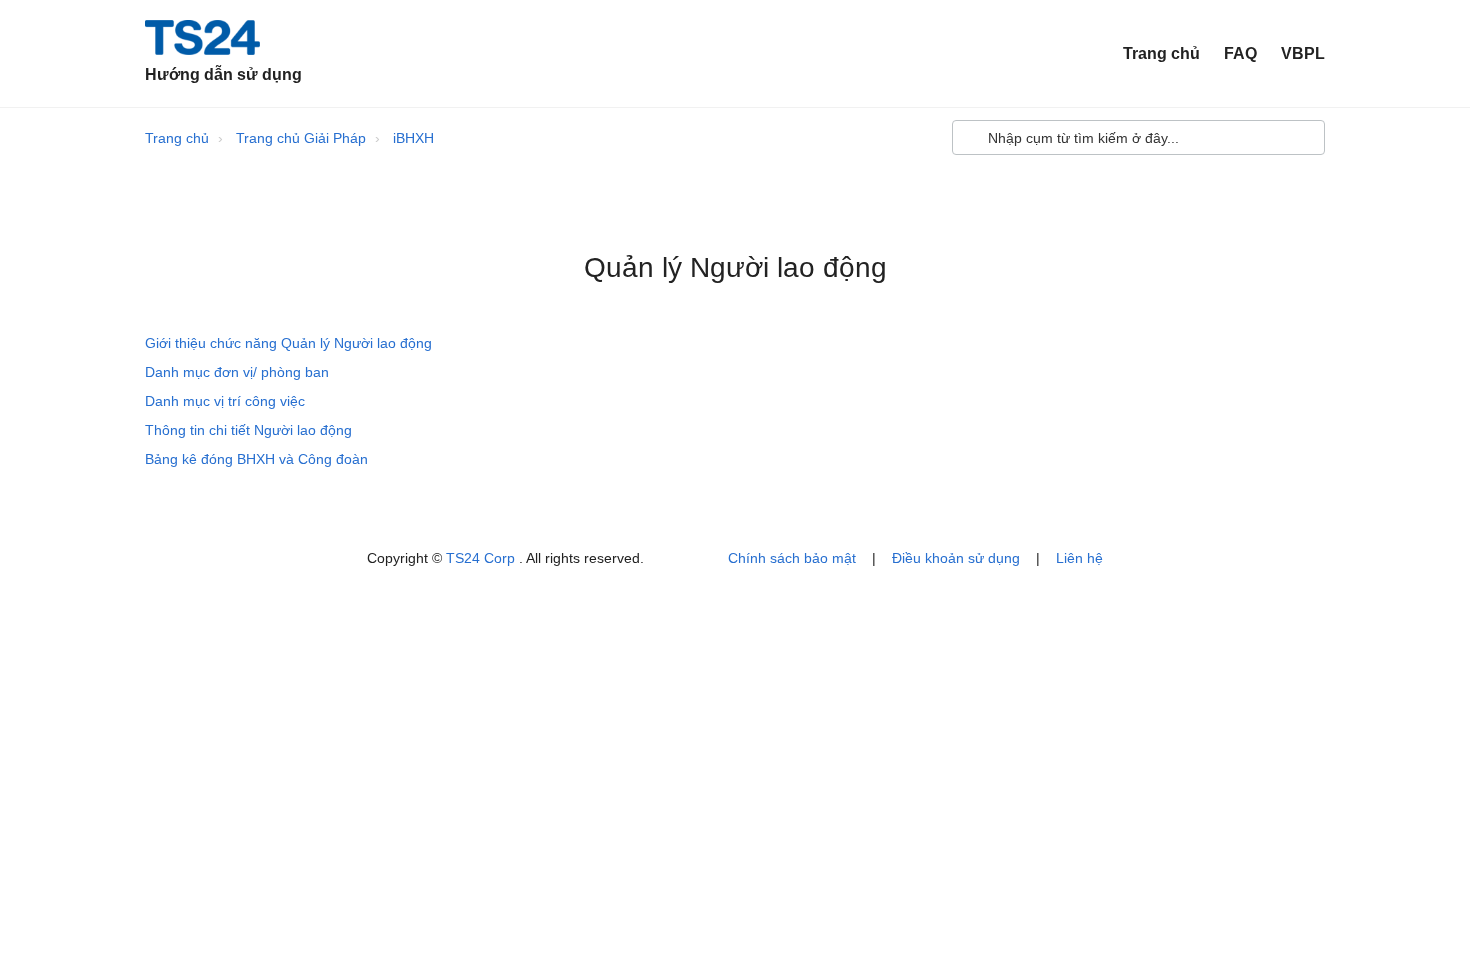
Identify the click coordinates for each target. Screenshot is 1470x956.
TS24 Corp (482, 558)
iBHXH (413, 138)
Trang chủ (1161, 53)
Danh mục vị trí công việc (225, 401)
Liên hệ (1079, 558)
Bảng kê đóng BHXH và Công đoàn (256, 459)
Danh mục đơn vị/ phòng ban (237, 372)
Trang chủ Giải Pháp (301, 138)
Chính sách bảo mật (792, 558)
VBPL (1303, 53)
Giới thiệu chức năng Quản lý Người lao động (288, 343)
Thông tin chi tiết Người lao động (248, 430)
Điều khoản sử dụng (956, 558)
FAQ (1240, 53)
